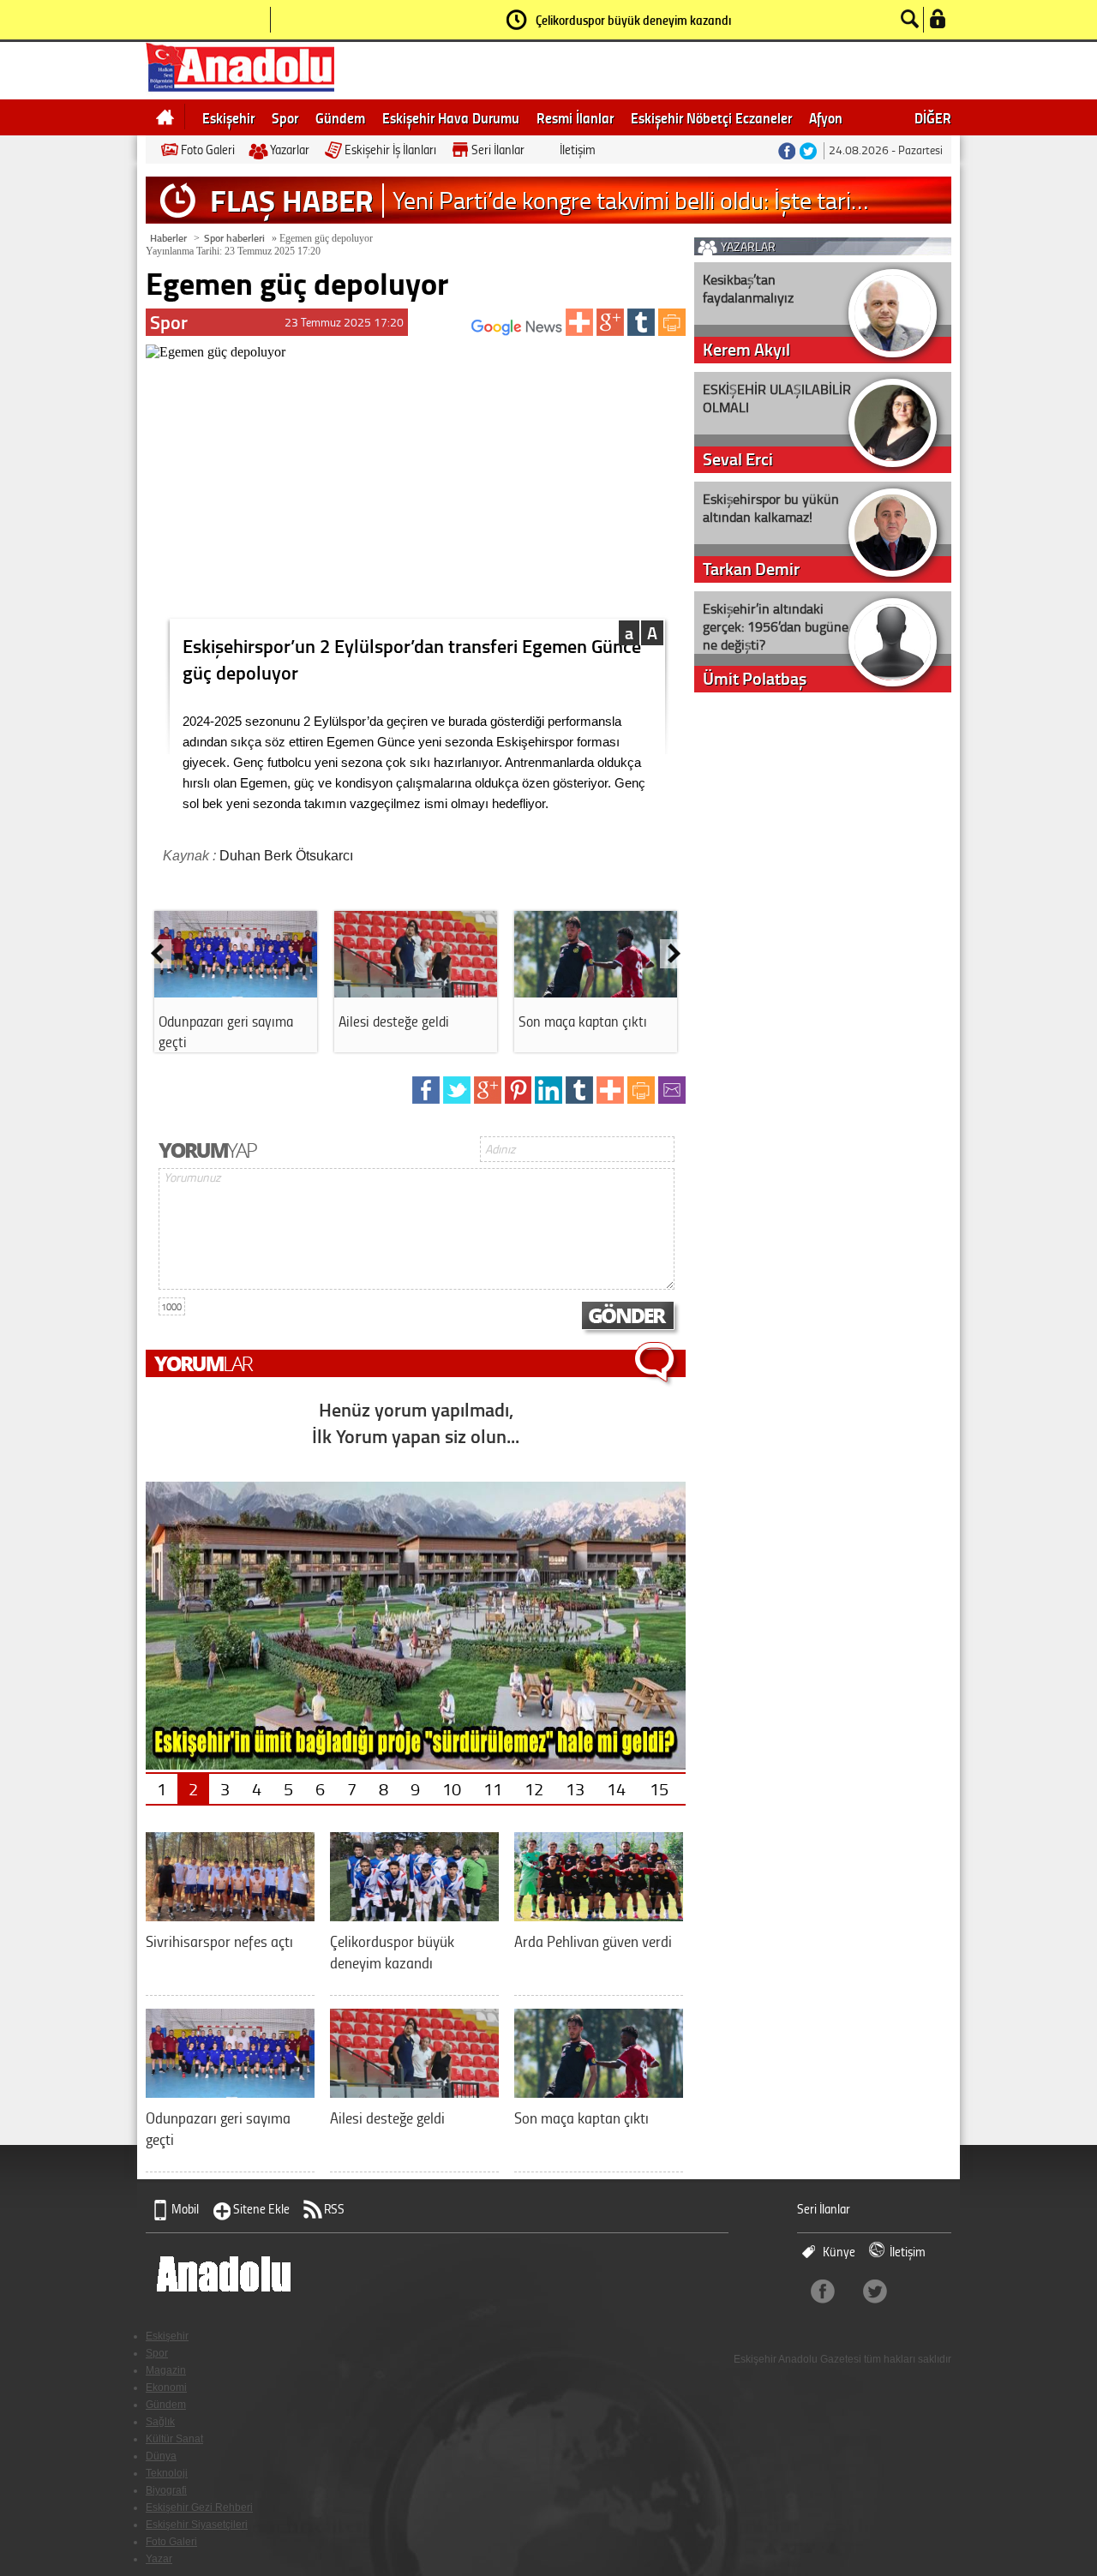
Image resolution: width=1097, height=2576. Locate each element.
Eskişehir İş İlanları (390, 150)
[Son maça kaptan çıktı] (596, 991)
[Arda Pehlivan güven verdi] (599, 1915)
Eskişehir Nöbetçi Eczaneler (711, 117)
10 (452, 1788)
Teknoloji (167, 2473)
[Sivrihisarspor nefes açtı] (230, 1915)
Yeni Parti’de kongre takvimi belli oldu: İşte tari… (630, 200)
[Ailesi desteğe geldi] (416, 991)
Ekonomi (166, 2387)
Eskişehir (228, 117)
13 (575, 1788)
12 (534, 1788)
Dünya (161, 2456)
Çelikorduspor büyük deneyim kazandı (633, 20)
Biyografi (166, 2490)
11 (493, 1788)
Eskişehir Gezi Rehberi (199, 2507)
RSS (334, 2209)
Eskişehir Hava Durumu (451, 117)
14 (616, 1788)
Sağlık (160, 2422)
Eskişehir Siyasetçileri (197, 2525)
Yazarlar (290, 150)
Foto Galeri (208, 150)
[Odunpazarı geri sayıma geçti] (236, 991)
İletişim (578, 150)
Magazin (166, 2370)
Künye (839, 2252)
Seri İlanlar (498, 150)
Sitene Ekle (261, 2209)
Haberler (168, 238)
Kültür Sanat (174, 2439)
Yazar (159, 2559)
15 (659, 1788)
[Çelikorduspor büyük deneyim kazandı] (414, 1915)
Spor (285, 117)
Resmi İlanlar (575, 117)
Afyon (826, 117)
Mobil (185, 2209)
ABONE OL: (446, 332)
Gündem (340, 117)
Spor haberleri (234, 238)
